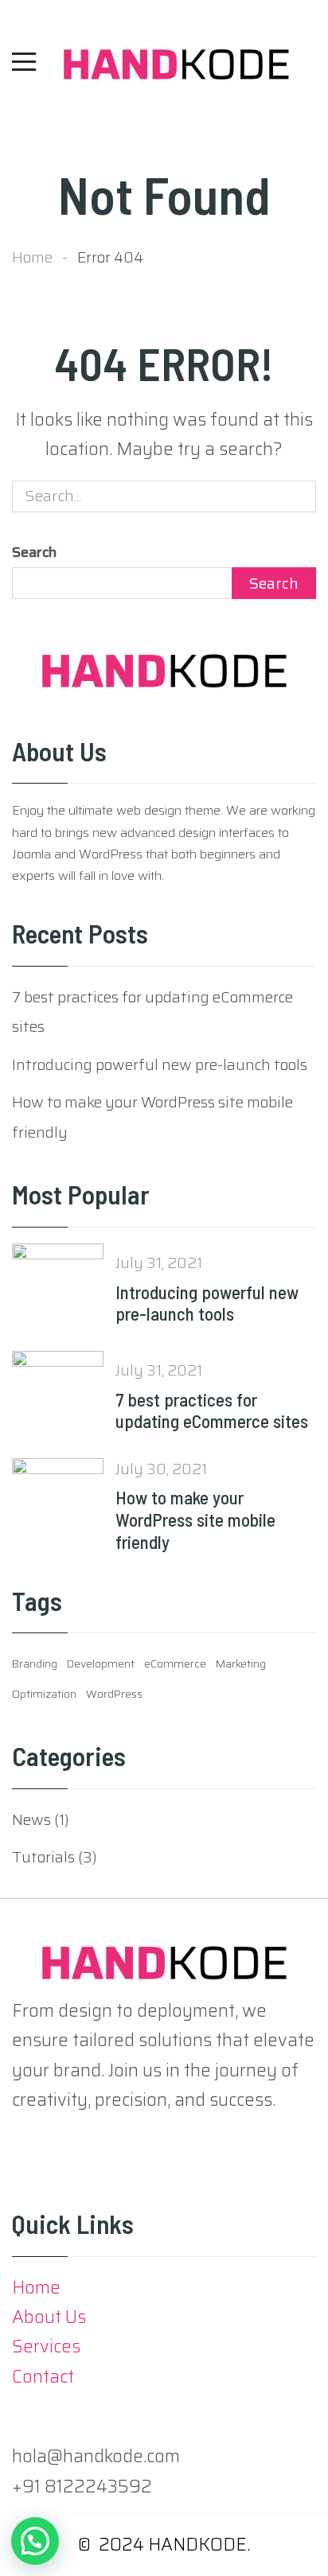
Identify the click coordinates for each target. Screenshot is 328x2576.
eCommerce (175, 1664)
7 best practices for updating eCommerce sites (212, 1411)
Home (32, 257)
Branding (35, 1664)
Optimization (44, 1694)
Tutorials (43, 1857)
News (31, 1819)
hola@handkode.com (96, 2456)
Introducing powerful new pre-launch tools (160, 1064)
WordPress (114, 1694)
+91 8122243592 (82, 2487)
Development (101, 1664)
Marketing (241, 1664)
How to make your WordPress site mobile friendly (195, 1519)
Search (34, 552)
